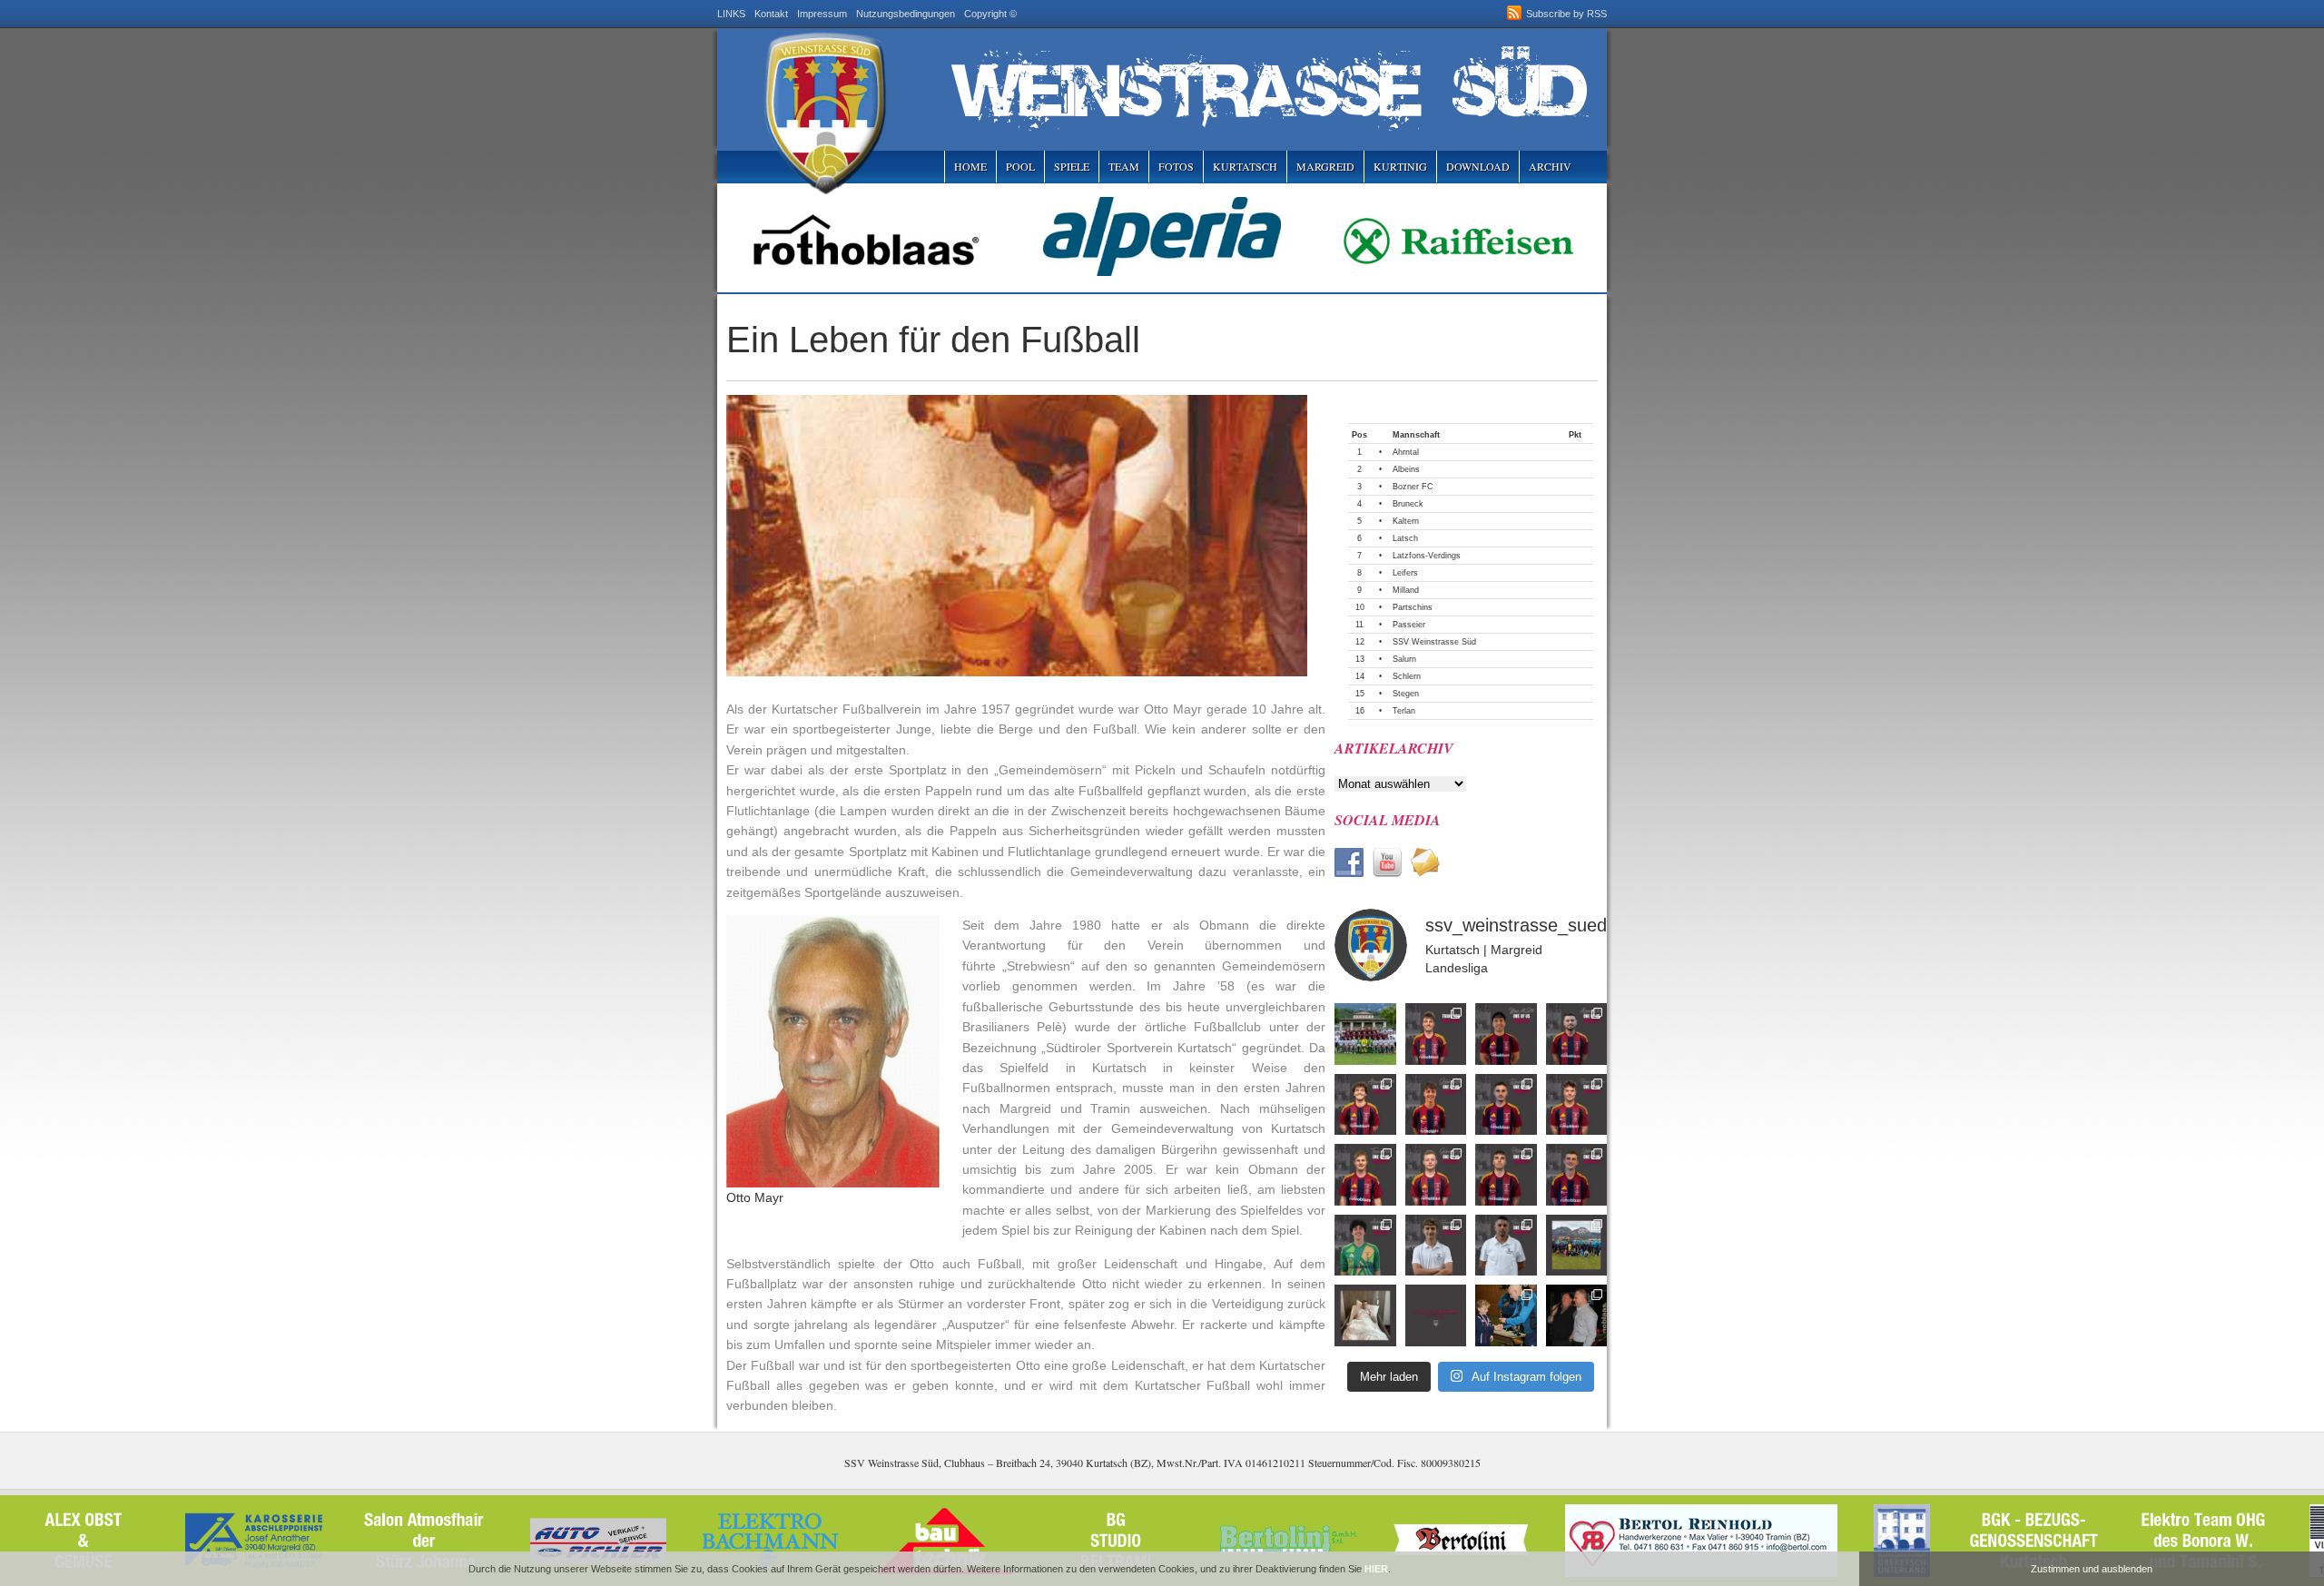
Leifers (1405, 573)
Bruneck (1408, 504)
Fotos (1176, 166)
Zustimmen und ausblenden (2092, 1569)
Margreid (1325, 166)
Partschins (1413, 607)
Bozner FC (1413, 487)
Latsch (1405, 538)
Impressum (822, 14)
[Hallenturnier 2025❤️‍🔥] (1506, 1315)
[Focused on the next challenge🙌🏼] (1577, 1105)
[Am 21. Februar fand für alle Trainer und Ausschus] (1577, 1246)
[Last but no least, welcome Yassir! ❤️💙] (1506, 1034)
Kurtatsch (1245, 166)
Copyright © (990, 14)
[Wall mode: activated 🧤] (1365, 1246)
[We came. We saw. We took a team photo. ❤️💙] (1365, 1034)
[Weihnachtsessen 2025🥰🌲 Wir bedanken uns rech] (1577, 1315)
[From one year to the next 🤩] (1506, 1105)
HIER (1376, 1569)
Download (1478, 166)
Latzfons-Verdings (1427, 556)
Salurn (1404, 659)
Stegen (1406, 694)
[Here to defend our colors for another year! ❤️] (1577, 1175)
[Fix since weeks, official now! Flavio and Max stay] (1506, 1246)
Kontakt (771, 14)
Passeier (1409, 625)
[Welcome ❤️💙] (1436, 1175)
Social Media (1388, 820)
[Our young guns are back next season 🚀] (1436, 1105)
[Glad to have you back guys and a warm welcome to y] (1365, 1105)
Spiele (1072, 166)
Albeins (1406, 469)
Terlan (1404, 711)
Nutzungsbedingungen (906, 14)
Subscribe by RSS (1566, 14)
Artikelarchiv (1394, 748)
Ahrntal (1406, 452)
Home (970, 166)
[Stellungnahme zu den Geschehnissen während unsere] (1436, 1315)
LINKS (731, 14)
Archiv (1550, 166)
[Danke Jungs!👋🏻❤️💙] (1436, 1034)
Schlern (1407, 676)
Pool (1020, 166)
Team (1124, 166)
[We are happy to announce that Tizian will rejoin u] (1365, 1175)
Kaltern (1406, 521)
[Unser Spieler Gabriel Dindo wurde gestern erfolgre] (1365, 1315)
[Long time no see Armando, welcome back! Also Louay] (1577, 1034)
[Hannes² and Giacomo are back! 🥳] (1436, 1246)
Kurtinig (1400, 166)
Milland (1406, 590)
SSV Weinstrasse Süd (1434, 642)
